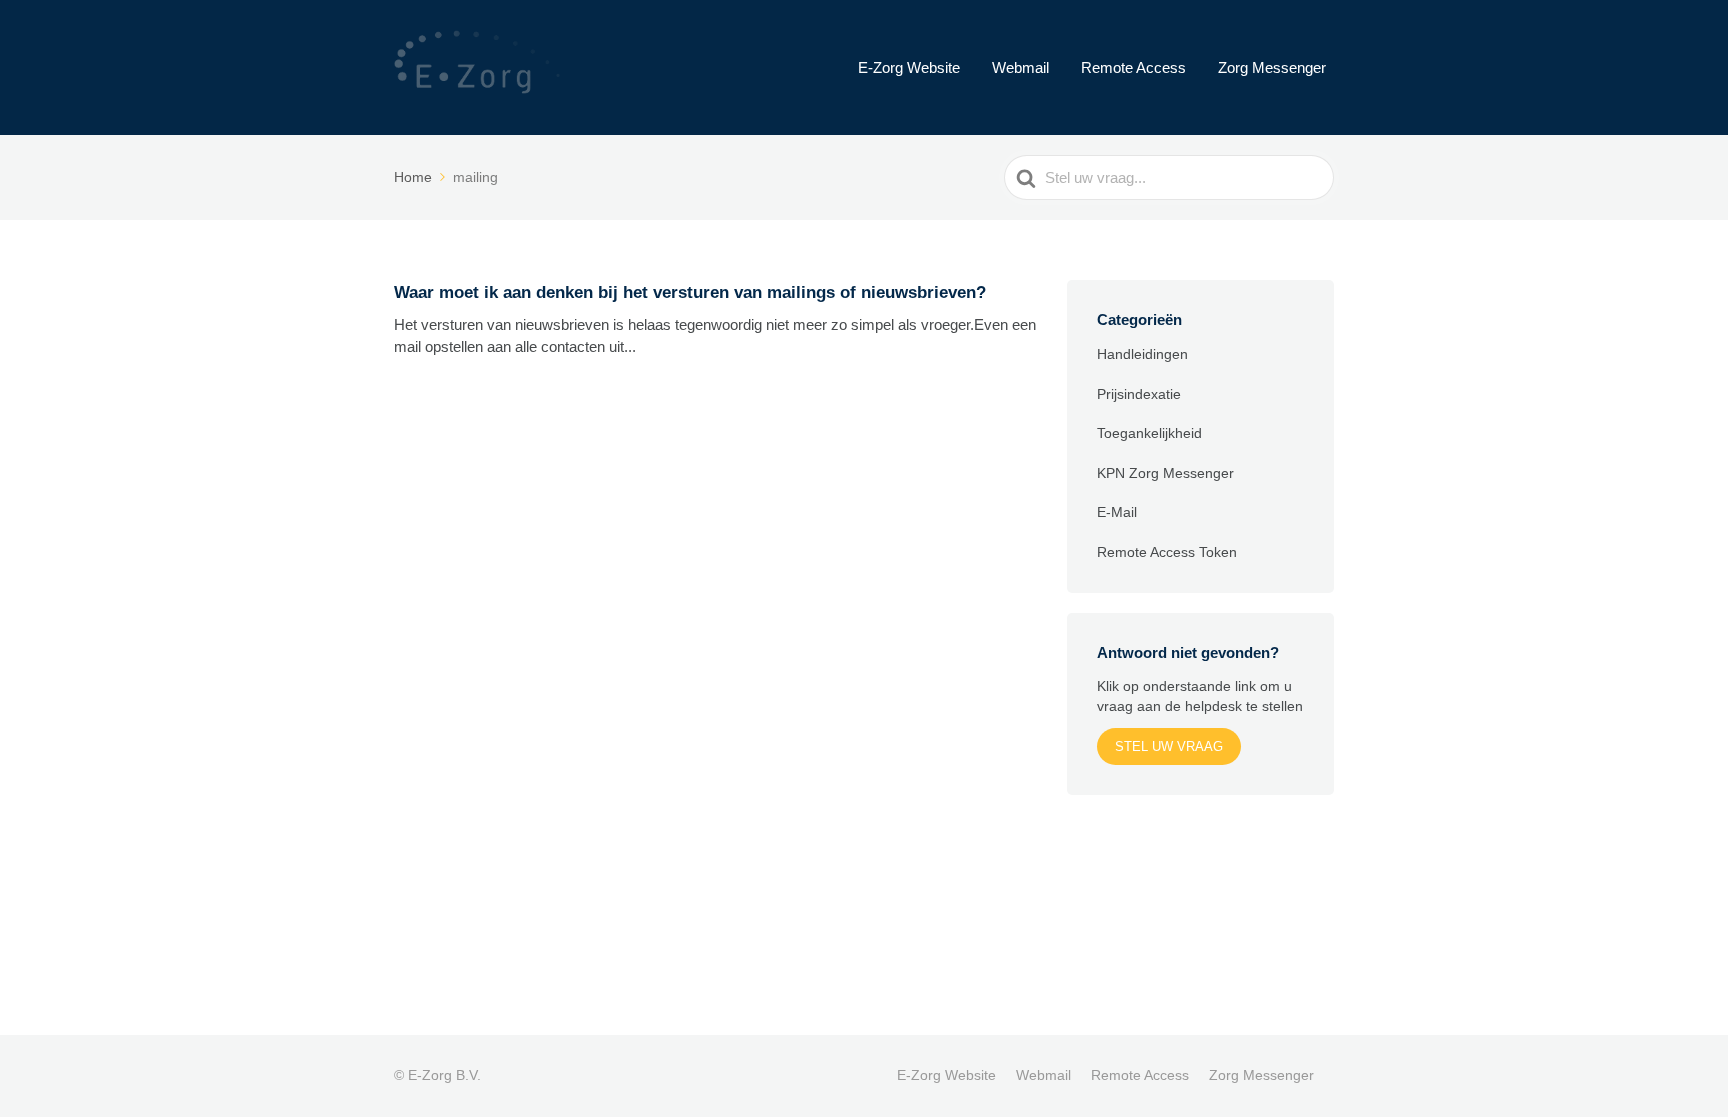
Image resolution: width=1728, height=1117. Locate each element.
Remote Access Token (1167, 552)
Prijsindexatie (1139, 394)
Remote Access (1133, 67)
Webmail (1020, 67)
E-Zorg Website (909, 67)
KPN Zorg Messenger (1165, 473)
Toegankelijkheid (1149, 433)
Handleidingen (1142, 354)
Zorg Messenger (1272, 67)
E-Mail (1117, 512)
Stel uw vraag (1169, 746)
